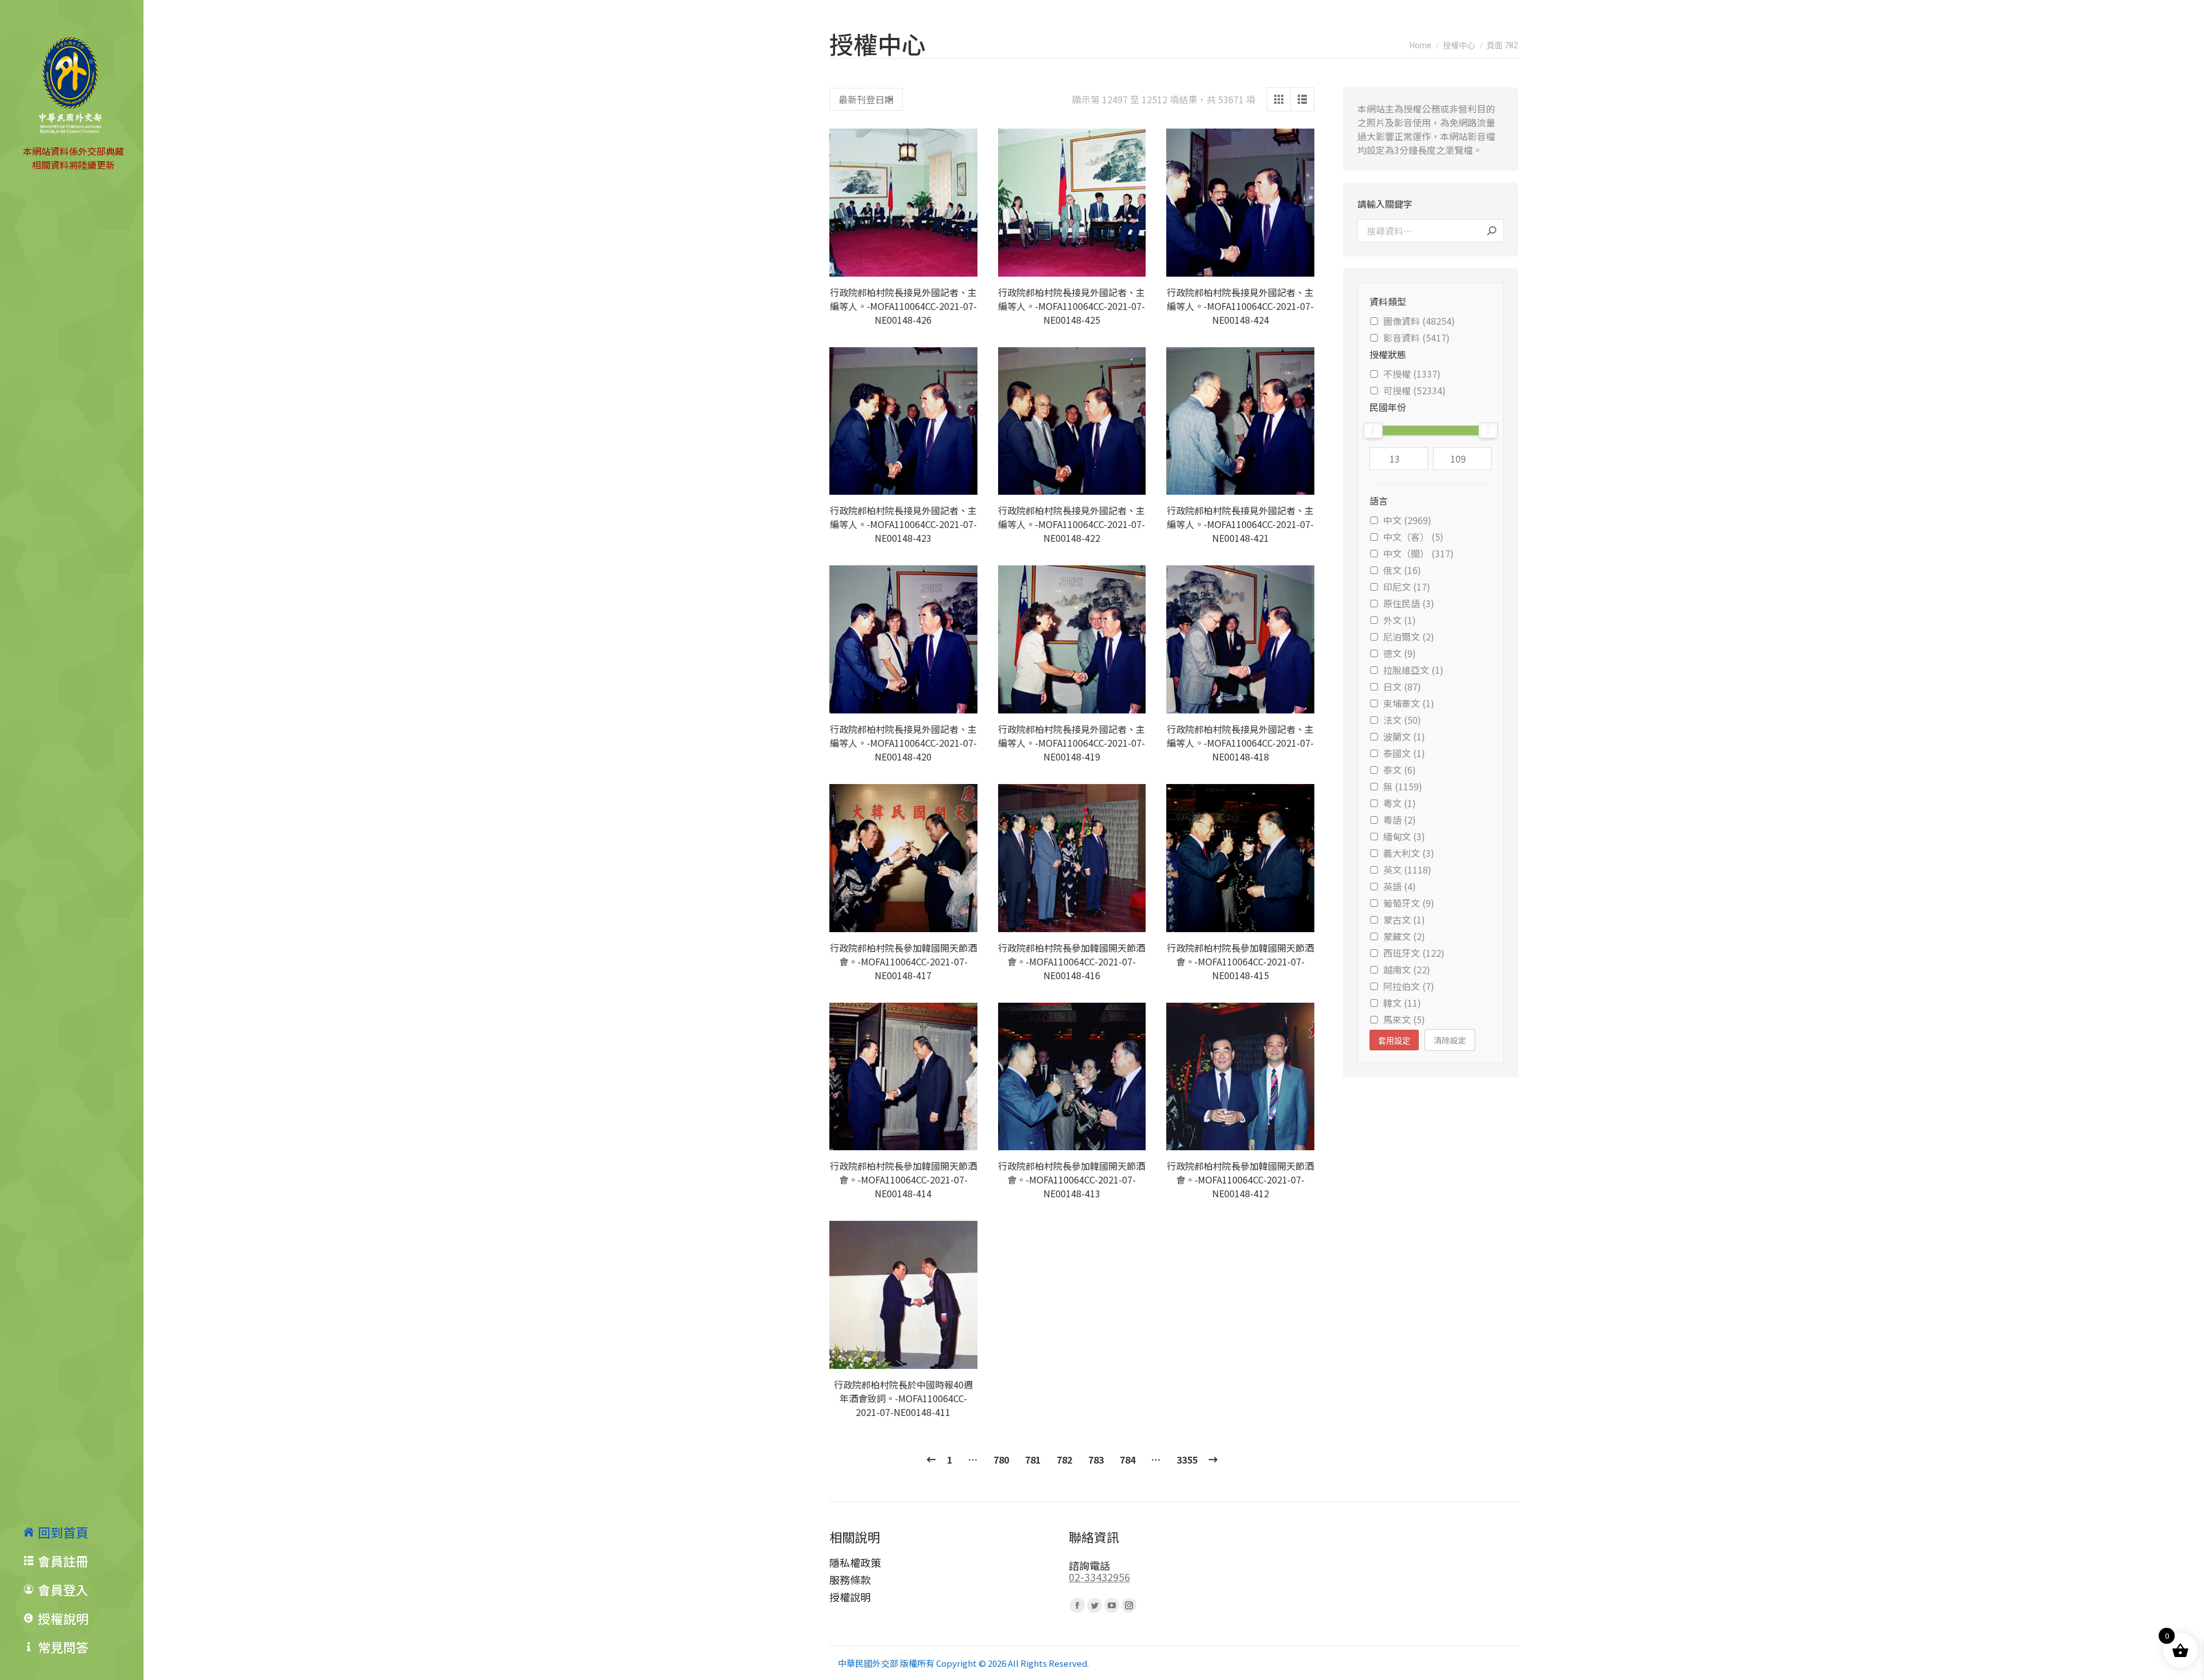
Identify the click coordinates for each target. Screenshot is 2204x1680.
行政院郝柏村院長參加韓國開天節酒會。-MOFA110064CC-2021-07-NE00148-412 (1240, 1180)
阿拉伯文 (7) (1409, 986)
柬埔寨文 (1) (1409, 703)
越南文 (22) (1407, 969)
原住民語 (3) (1409, 603)
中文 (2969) (1407, 520)
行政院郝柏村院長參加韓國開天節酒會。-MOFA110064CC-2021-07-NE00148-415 (1240, 961)
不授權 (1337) (1412, 374)
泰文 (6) (1400, 770)
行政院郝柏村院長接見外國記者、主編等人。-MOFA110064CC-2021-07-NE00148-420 (903, 743)
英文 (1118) (1407, 870)
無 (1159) (1403, 786)
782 (1064, 1460)
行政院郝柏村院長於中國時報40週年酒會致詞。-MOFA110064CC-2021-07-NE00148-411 (903, 1398)
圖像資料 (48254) (1419, 321)
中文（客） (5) (1413, 537)
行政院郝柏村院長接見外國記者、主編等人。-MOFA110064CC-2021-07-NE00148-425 (1072, 306)
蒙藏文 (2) (1404, 936)
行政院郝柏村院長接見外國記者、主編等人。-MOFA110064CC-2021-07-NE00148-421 (1240, 524)
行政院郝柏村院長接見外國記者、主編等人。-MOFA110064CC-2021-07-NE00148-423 (903, 524)
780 (1001, 1460)
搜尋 (1492, 231)
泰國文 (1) (1404, 753)
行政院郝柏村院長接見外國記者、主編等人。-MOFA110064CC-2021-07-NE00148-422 (1072, 524)
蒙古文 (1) (1404, 919)
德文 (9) (1400, 653)
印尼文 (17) (1407, 587)
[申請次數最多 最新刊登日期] (866, 99)
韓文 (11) (1402, 1003)
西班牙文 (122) (1414, 953)
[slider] (1373, 430)
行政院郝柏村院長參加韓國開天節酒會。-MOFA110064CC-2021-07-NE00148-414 (903, 1180)
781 (1033, 1460)
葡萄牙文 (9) (1409, 903)
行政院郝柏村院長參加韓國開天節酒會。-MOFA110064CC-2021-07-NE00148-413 (1072, 1180)
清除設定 (1450, 1040)
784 (1128, 1460)
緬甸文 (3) (1404, 836)
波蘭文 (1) (1404, 736)
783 (1096, 1460)
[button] (963, 262)
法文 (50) (1402, 720)
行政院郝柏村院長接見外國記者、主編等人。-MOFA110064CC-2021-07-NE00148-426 (903, 306)
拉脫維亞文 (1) (1413, 670)
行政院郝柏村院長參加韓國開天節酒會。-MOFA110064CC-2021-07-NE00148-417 (903, 961)
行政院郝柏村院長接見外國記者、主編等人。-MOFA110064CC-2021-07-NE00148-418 (1240, 743)
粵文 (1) (1400, 803)
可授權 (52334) (1415, 390)
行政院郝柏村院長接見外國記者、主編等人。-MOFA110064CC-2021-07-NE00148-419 (1072, 743)
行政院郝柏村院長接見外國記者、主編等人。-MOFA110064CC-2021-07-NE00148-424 (1240, 306)
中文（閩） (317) (1419, 553)
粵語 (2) (1400, 820)
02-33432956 (1099, 1577)
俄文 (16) (1402, 570)
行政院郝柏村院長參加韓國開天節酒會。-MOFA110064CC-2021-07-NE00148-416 (1072, 961)
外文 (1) (1400, 620)
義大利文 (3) (1409, 853)
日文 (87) (1402, 686)
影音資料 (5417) (1417, 337)
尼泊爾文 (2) (1409, 637)
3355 (1187, 1460)
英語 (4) (1400, 886)
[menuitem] (83, 1532)
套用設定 (1394, 1041)
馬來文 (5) (1404, 1019)
